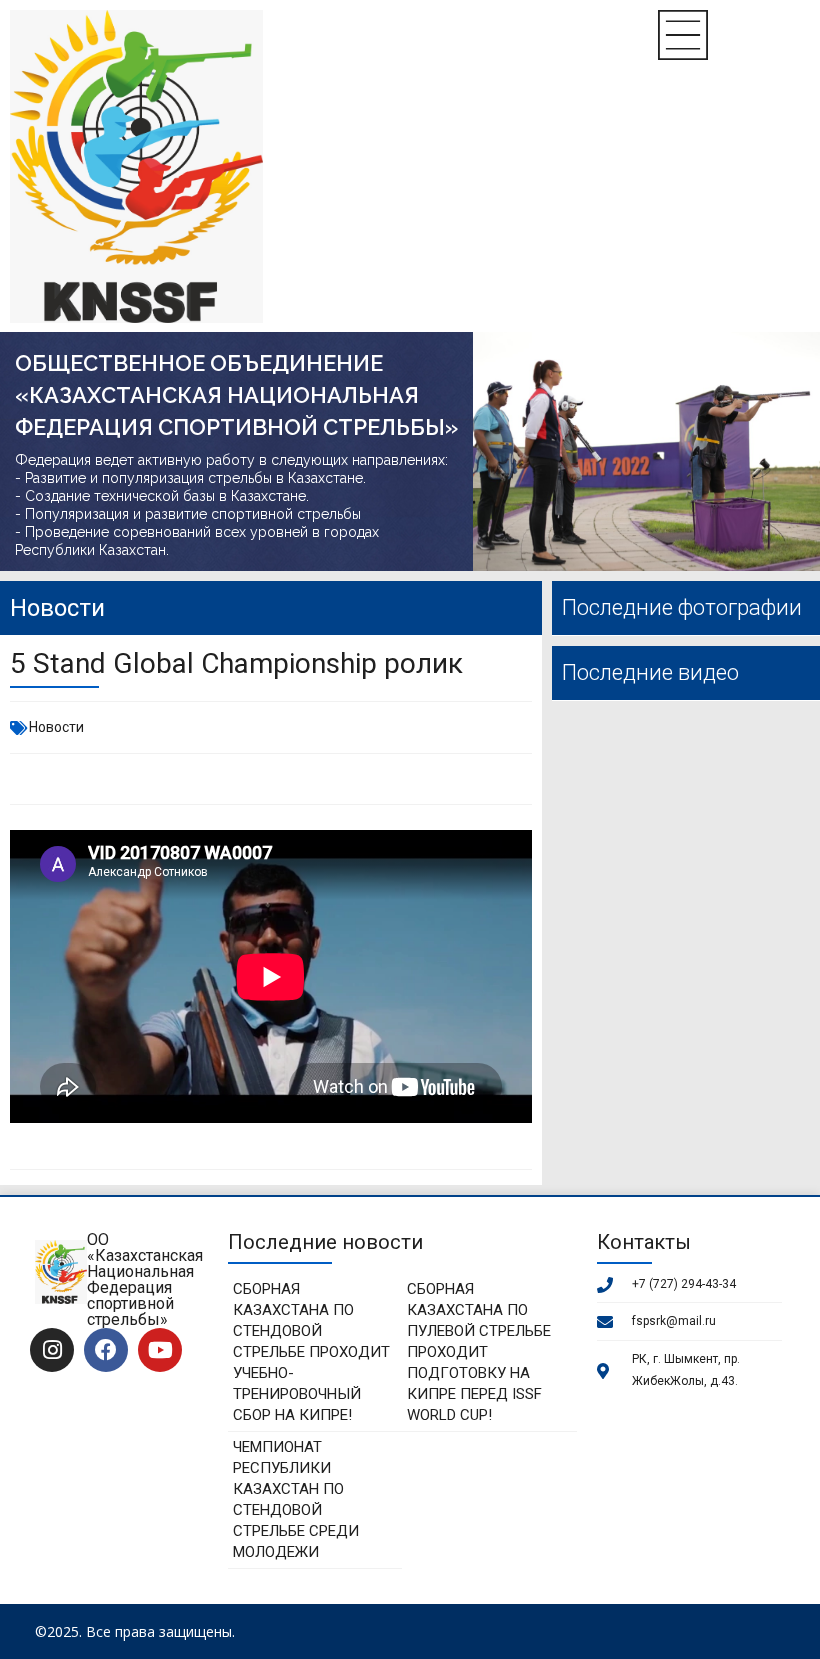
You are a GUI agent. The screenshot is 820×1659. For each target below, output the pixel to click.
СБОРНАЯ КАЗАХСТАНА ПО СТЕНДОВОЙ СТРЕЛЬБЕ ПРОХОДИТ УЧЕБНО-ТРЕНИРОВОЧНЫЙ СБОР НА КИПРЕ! (311, 1352)
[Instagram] (52, 1350)
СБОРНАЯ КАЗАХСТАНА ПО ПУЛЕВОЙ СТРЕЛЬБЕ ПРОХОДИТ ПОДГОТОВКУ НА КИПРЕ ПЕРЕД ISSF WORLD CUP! (479, 1352)
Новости (56, 727)
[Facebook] (106, 1350)
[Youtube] (160, 1350)
